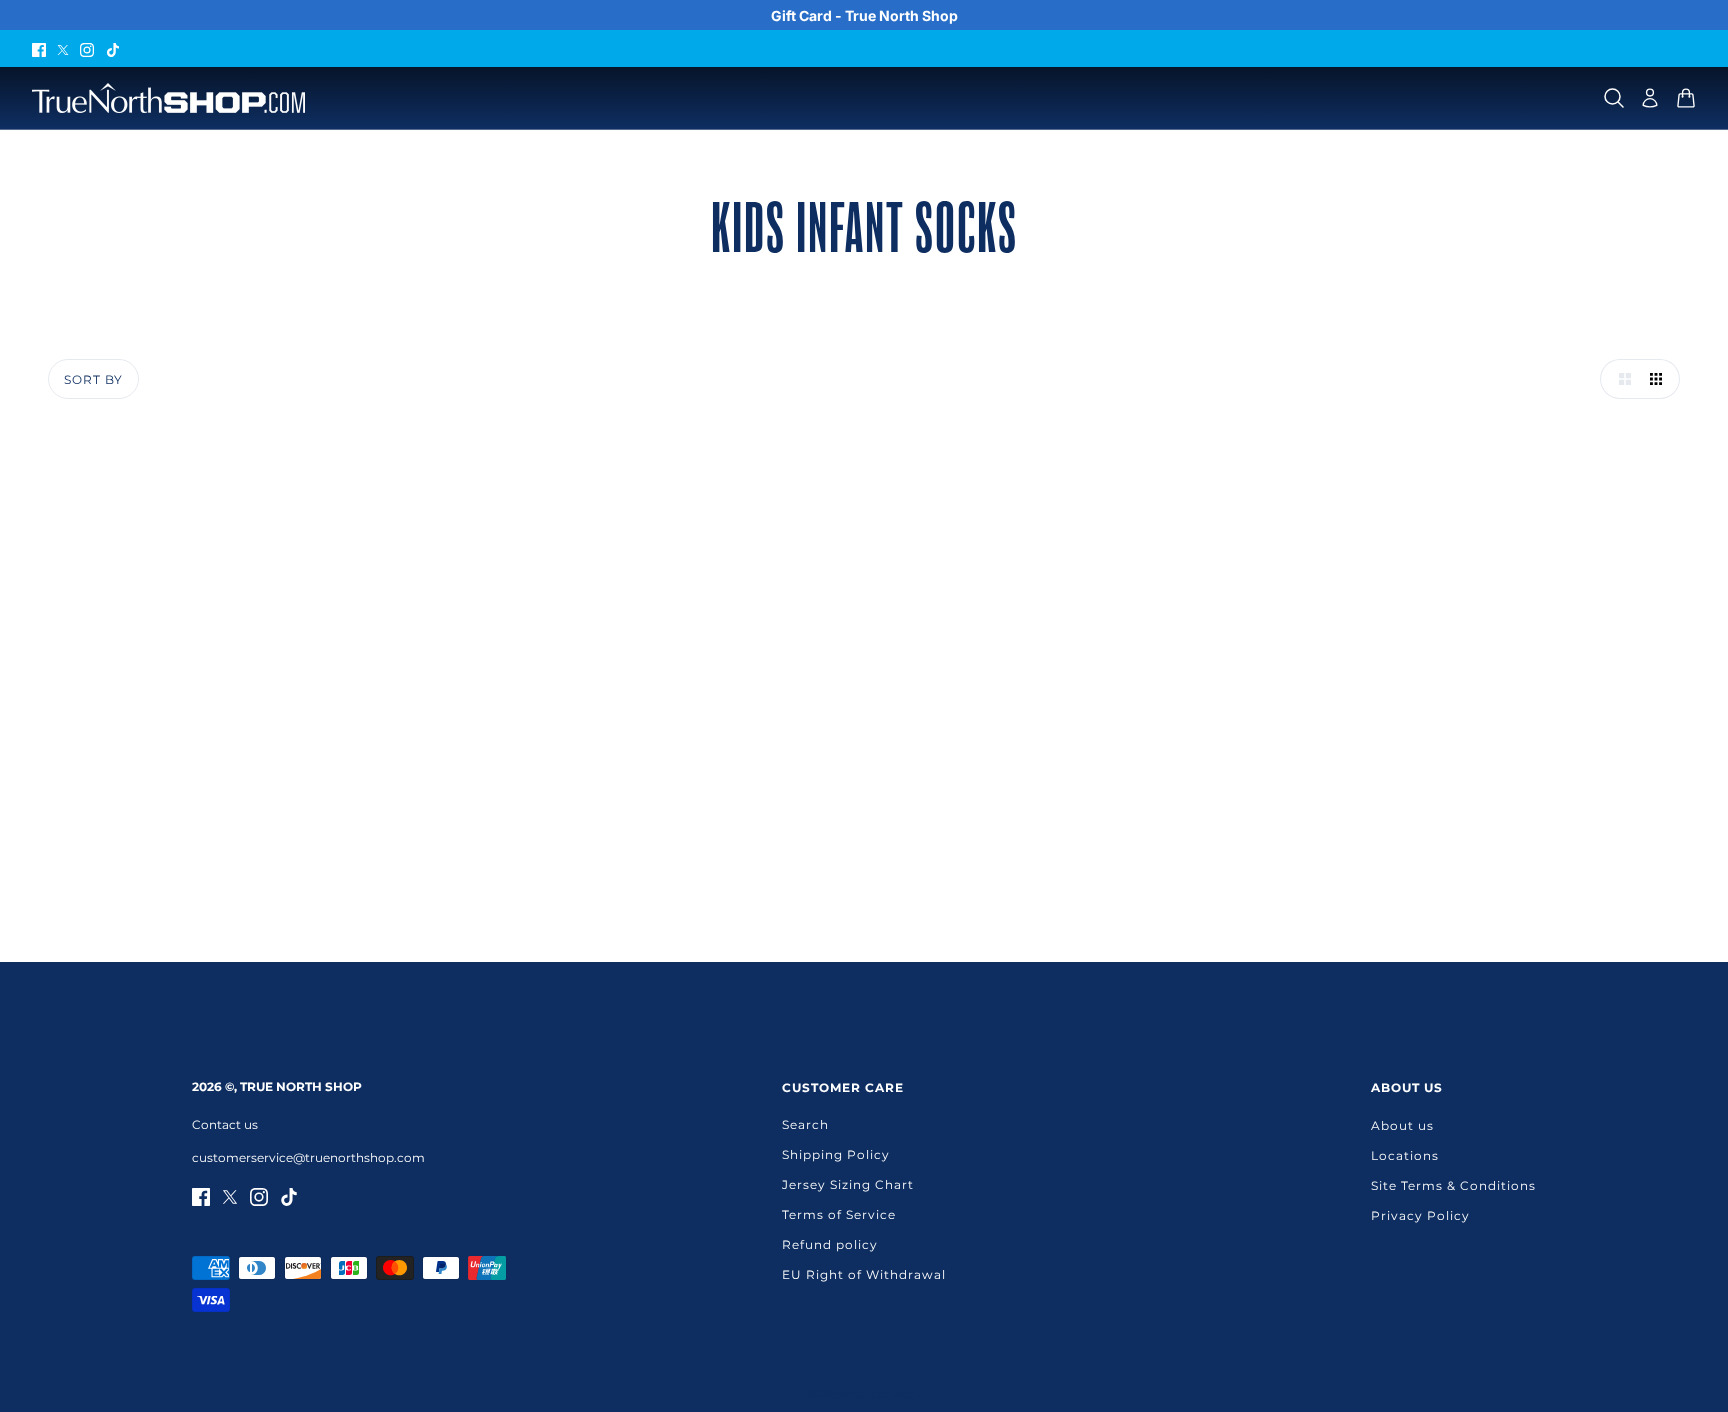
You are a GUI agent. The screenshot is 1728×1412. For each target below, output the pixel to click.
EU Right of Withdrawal (864, 1274)
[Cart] (1686, 98)
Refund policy (830, 1244)
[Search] (1614, 98)
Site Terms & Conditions (1453, 1185)
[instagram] (87, 48)
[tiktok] (113, 48)
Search (805, 1124)
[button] (1620, 379)
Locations (1405, 1155)
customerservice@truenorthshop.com (308, 1157)
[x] (63, 48)
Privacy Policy (1420, 1215)
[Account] (1650, 98)
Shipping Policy (836, 1154)
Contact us (225, 1124)
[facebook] (39, 48)
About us (1402, 1125)
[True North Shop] (168, 98)
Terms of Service (839, 1214)
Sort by (93, 379)
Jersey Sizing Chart (848, 1184)
